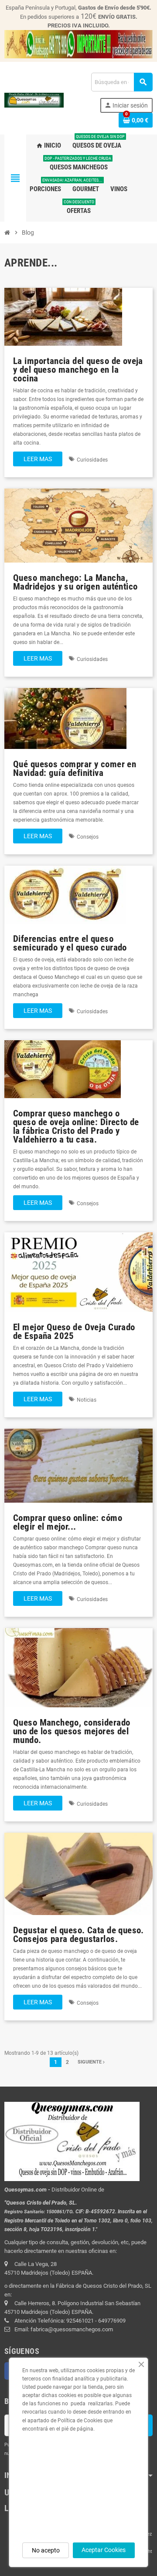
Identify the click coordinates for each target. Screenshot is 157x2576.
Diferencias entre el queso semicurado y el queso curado (70, 943)
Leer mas (38, 459)
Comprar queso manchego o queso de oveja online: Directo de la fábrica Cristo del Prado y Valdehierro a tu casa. (76, 1126)
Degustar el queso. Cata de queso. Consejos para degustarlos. (78, 1935)
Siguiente (90, 2062)
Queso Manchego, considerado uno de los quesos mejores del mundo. (72, 1731)
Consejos (88, 837)
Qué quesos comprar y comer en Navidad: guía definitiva (75, 769)
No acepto (46, 2550)
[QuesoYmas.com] (34, 100)
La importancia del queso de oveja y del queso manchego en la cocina (78, 370)
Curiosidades (92, 460)
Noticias (87, 1400)
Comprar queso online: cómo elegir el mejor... (68, 1522)
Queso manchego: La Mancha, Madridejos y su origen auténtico (75, 582)
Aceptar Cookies (104, 2550)
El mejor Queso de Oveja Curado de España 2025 (74, 1332)
